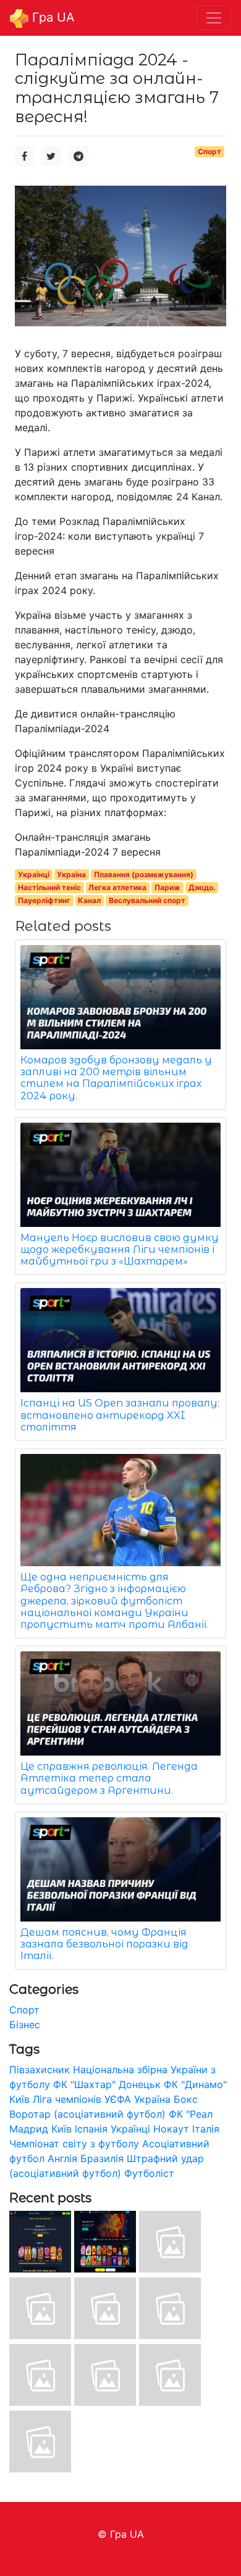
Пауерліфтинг (44, 900)
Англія (62, 2158)
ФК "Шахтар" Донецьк (107, 2084)
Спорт (209, 151)
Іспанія (91, 2129)
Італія (206, 2129)
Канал (89, 900)
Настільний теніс (49, 887)
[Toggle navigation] (214, 18)
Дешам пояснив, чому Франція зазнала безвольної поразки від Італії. (104, 1944)
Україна (71, 874)
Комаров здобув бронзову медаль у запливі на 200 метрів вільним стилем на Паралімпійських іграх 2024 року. (116, 1078)
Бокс (186, 2099)
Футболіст (149, 2173)
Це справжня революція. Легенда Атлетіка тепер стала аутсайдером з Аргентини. (109, 1778)
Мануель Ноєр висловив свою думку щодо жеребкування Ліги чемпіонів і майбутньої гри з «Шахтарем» (120, 1249)
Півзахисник (40, 2070)
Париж (167, 887)
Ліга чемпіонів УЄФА (82, 2099)
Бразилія (102, 2158)
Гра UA (52, 17)
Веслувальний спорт (147, 900)
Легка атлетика (117, 887)
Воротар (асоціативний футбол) (87, 2114)
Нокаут (171, 2129)
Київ (61, 2129)
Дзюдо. (202, 887)
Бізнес (25, 2025)
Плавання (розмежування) (144, 874)
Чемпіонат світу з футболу (74, 2144)
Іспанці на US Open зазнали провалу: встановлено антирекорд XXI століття (120, 1415)
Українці (34, 874)
